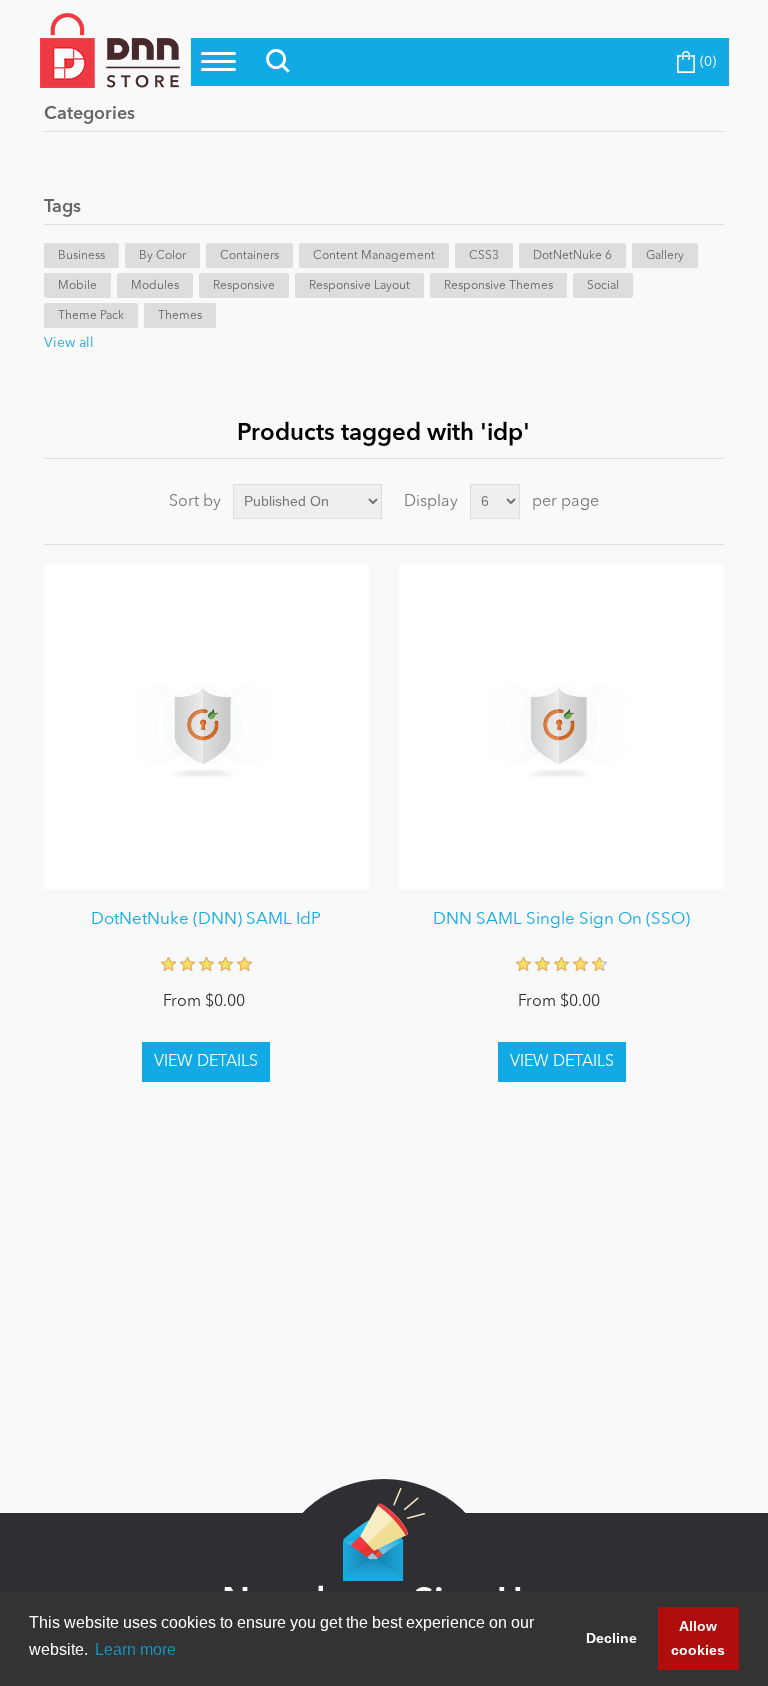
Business (81, 256)
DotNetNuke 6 (572, 256)
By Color (162, 256)
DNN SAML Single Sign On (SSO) (561, 919)
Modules (155, 286)
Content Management (374, 256)
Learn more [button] (135, 1649)
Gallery (665, 256)
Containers (249, 256)
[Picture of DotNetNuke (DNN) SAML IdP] (206, 727)
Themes (180, 316)
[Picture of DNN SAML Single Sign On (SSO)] (561, 727)
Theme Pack (91, 316)
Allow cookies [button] (698, 1638)
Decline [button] (611, 1638)
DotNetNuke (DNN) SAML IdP (206, 919)
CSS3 (484, 256)
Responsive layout (359, 286)
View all (69, 343)
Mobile (77, 286)
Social (603, 286)
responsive (244, 286)
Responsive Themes (498, 286)
